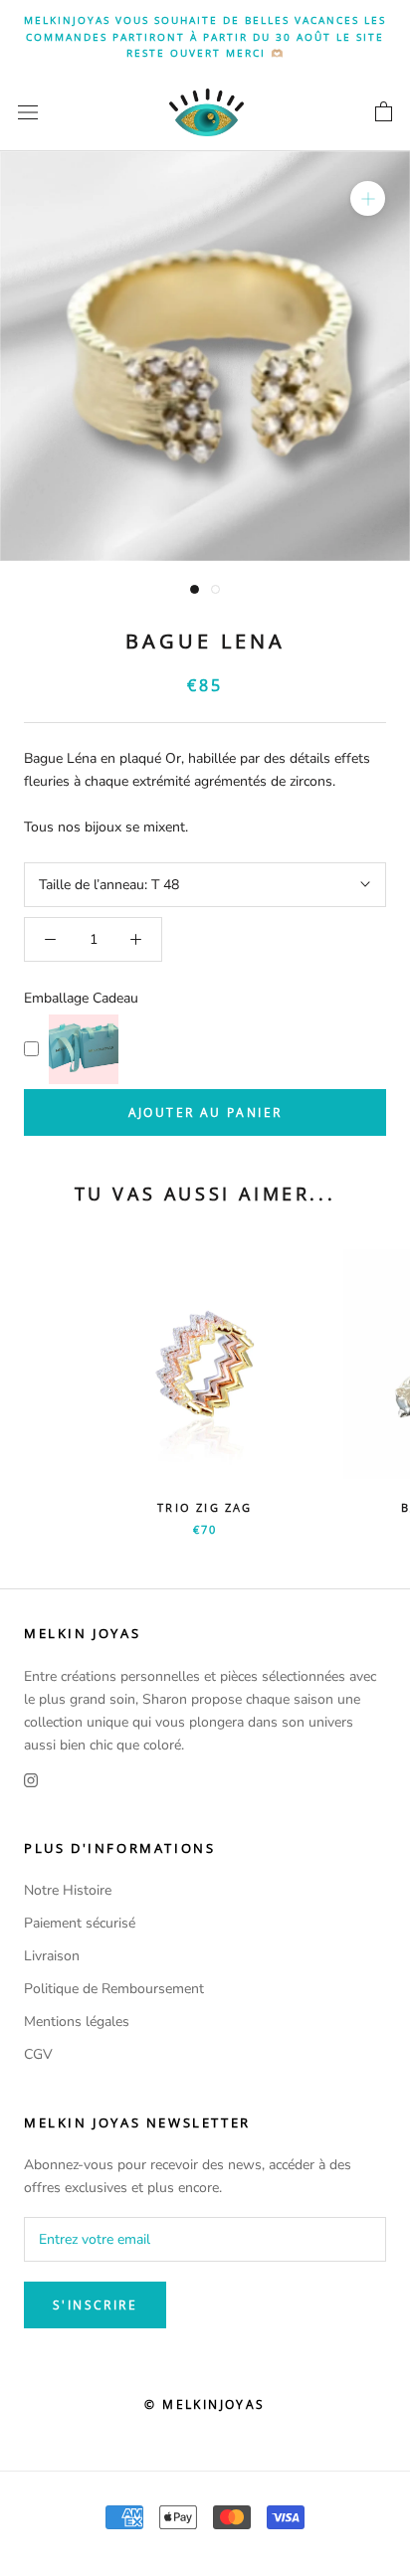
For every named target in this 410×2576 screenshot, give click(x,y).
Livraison (52, 1956)
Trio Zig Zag (205, 1507)
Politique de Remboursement (114, 1989)
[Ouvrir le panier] (384, 112)
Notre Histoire (68, 1890)
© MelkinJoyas (205, 2404)
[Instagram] (31, 1779)
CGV (38, 2054)
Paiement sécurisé (80, 1923)
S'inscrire (95, 2305)
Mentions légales (77, 2022)
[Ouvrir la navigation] (28, 112)
